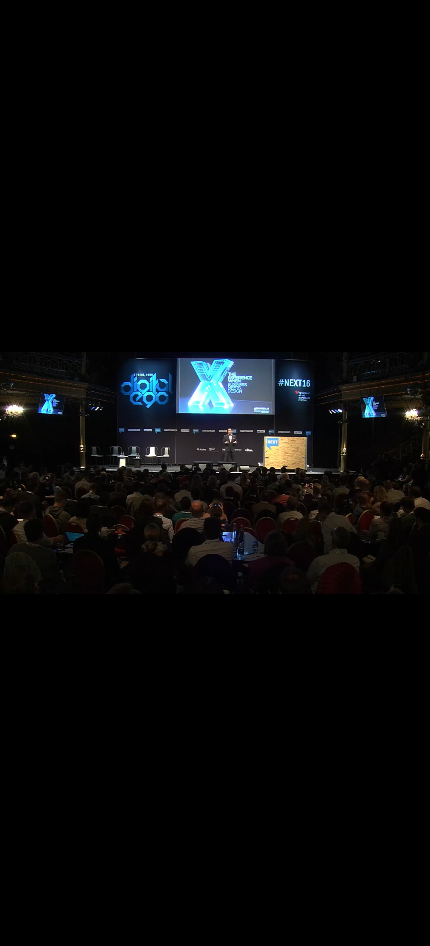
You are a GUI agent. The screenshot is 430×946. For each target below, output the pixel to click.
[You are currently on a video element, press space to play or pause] (215, 473)
